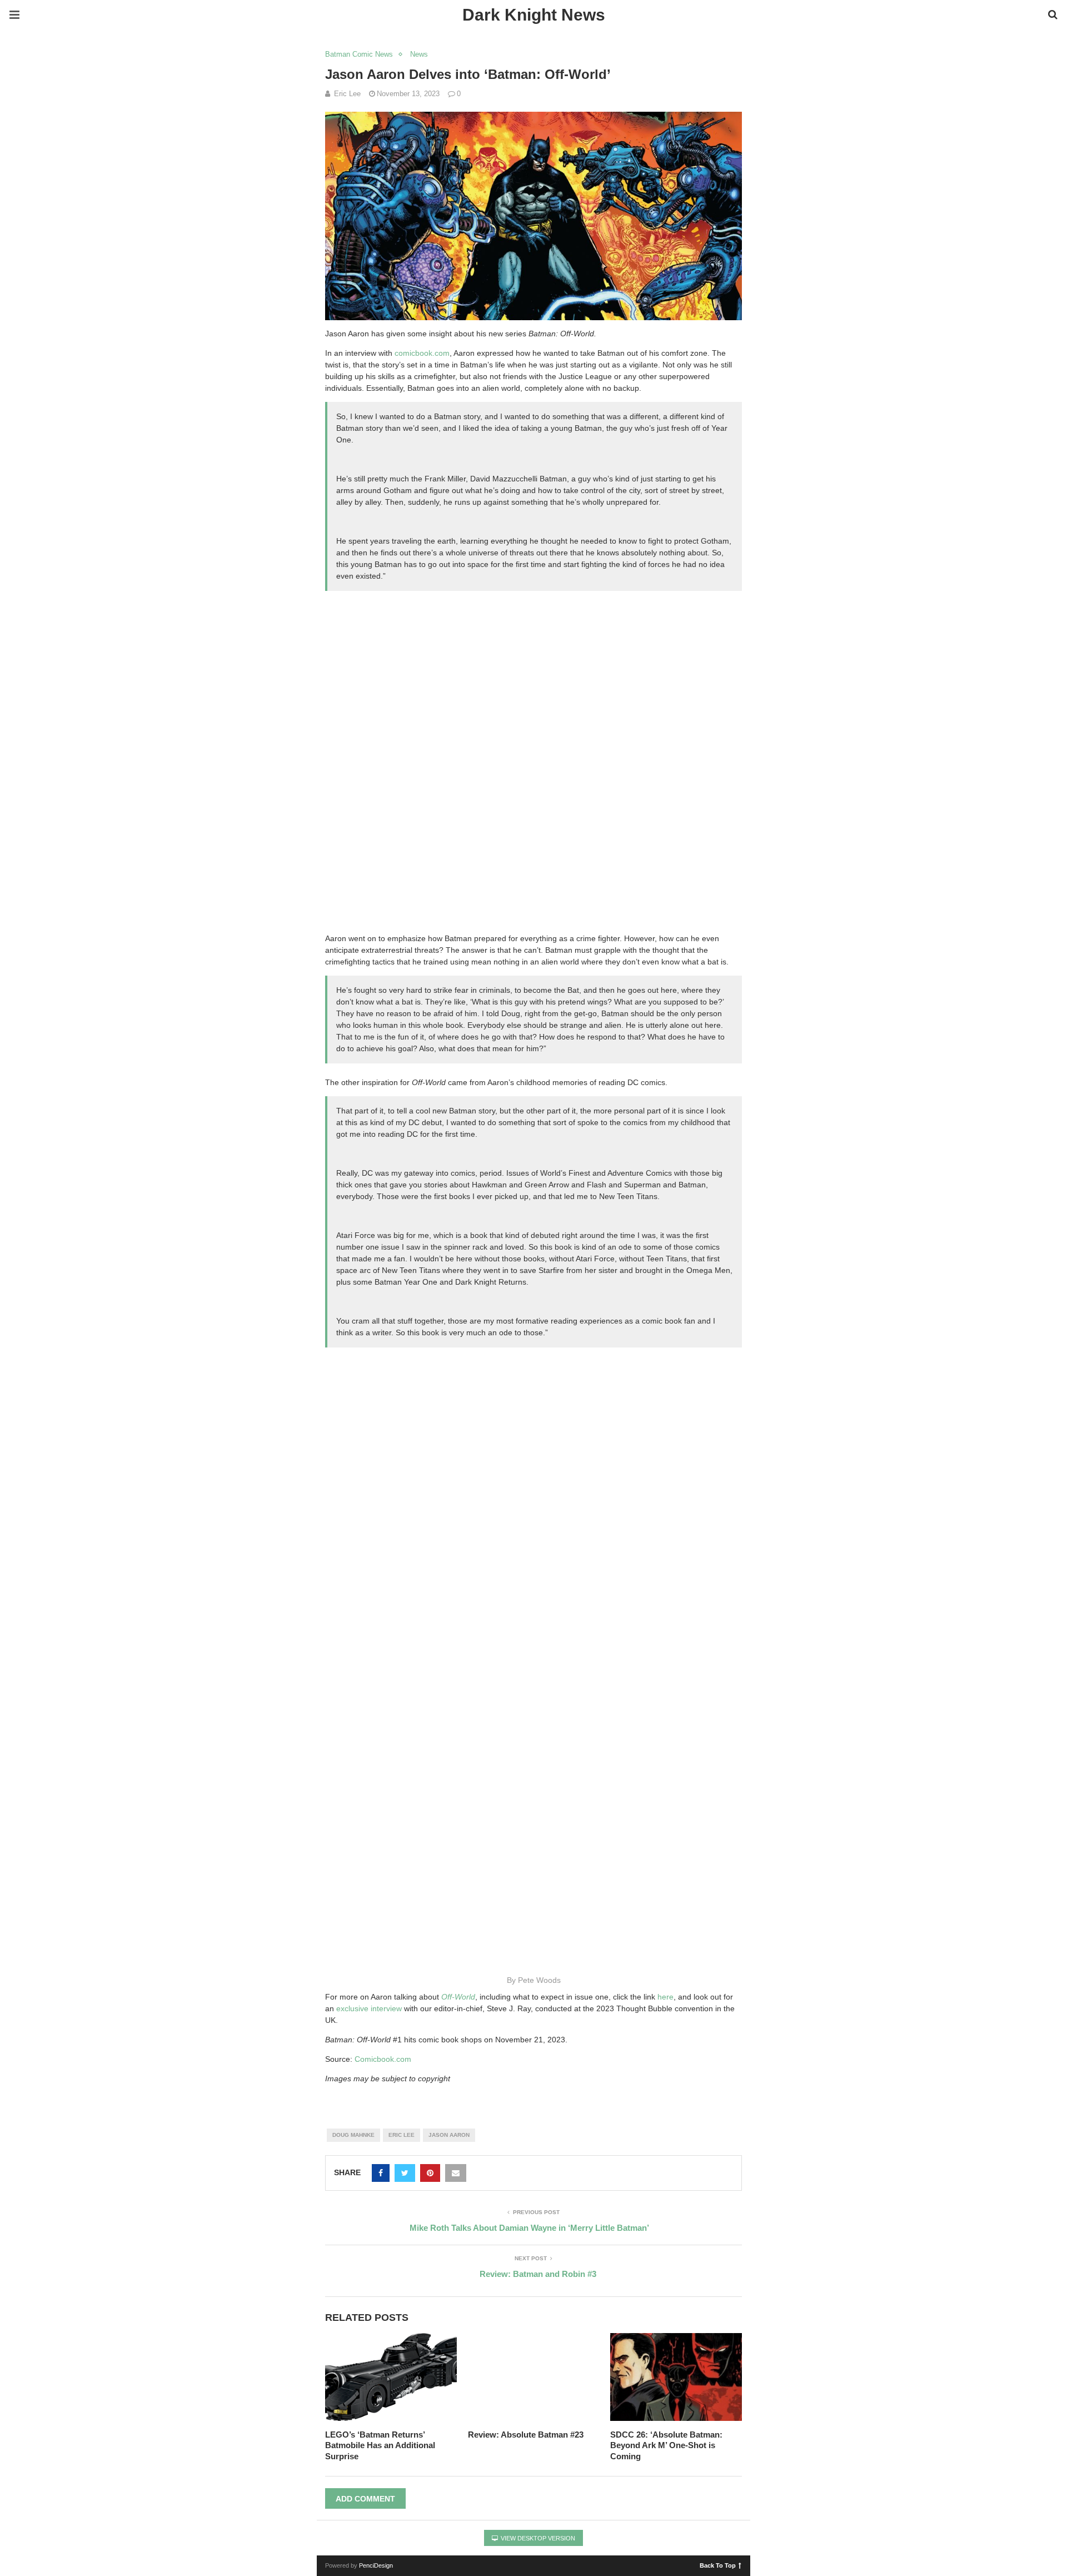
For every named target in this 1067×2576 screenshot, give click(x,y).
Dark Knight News (534, 15)
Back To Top (718, 2565)
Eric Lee (402, 2135)
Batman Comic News (359, 54)
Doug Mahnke (353, 2135)
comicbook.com (422, 353)
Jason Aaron (449, 2135)
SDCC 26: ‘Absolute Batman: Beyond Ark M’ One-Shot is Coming (666, 2445)
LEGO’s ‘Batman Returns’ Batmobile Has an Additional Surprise (380, 2445)
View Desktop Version (537, 2538)
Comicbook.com (383, 2059)
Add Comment (365, 2499)
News (419, 54)
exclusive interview (369, 2008)
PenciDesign (376, 2565)
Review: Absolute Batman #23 (526, 2435)
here (665, 1997)
